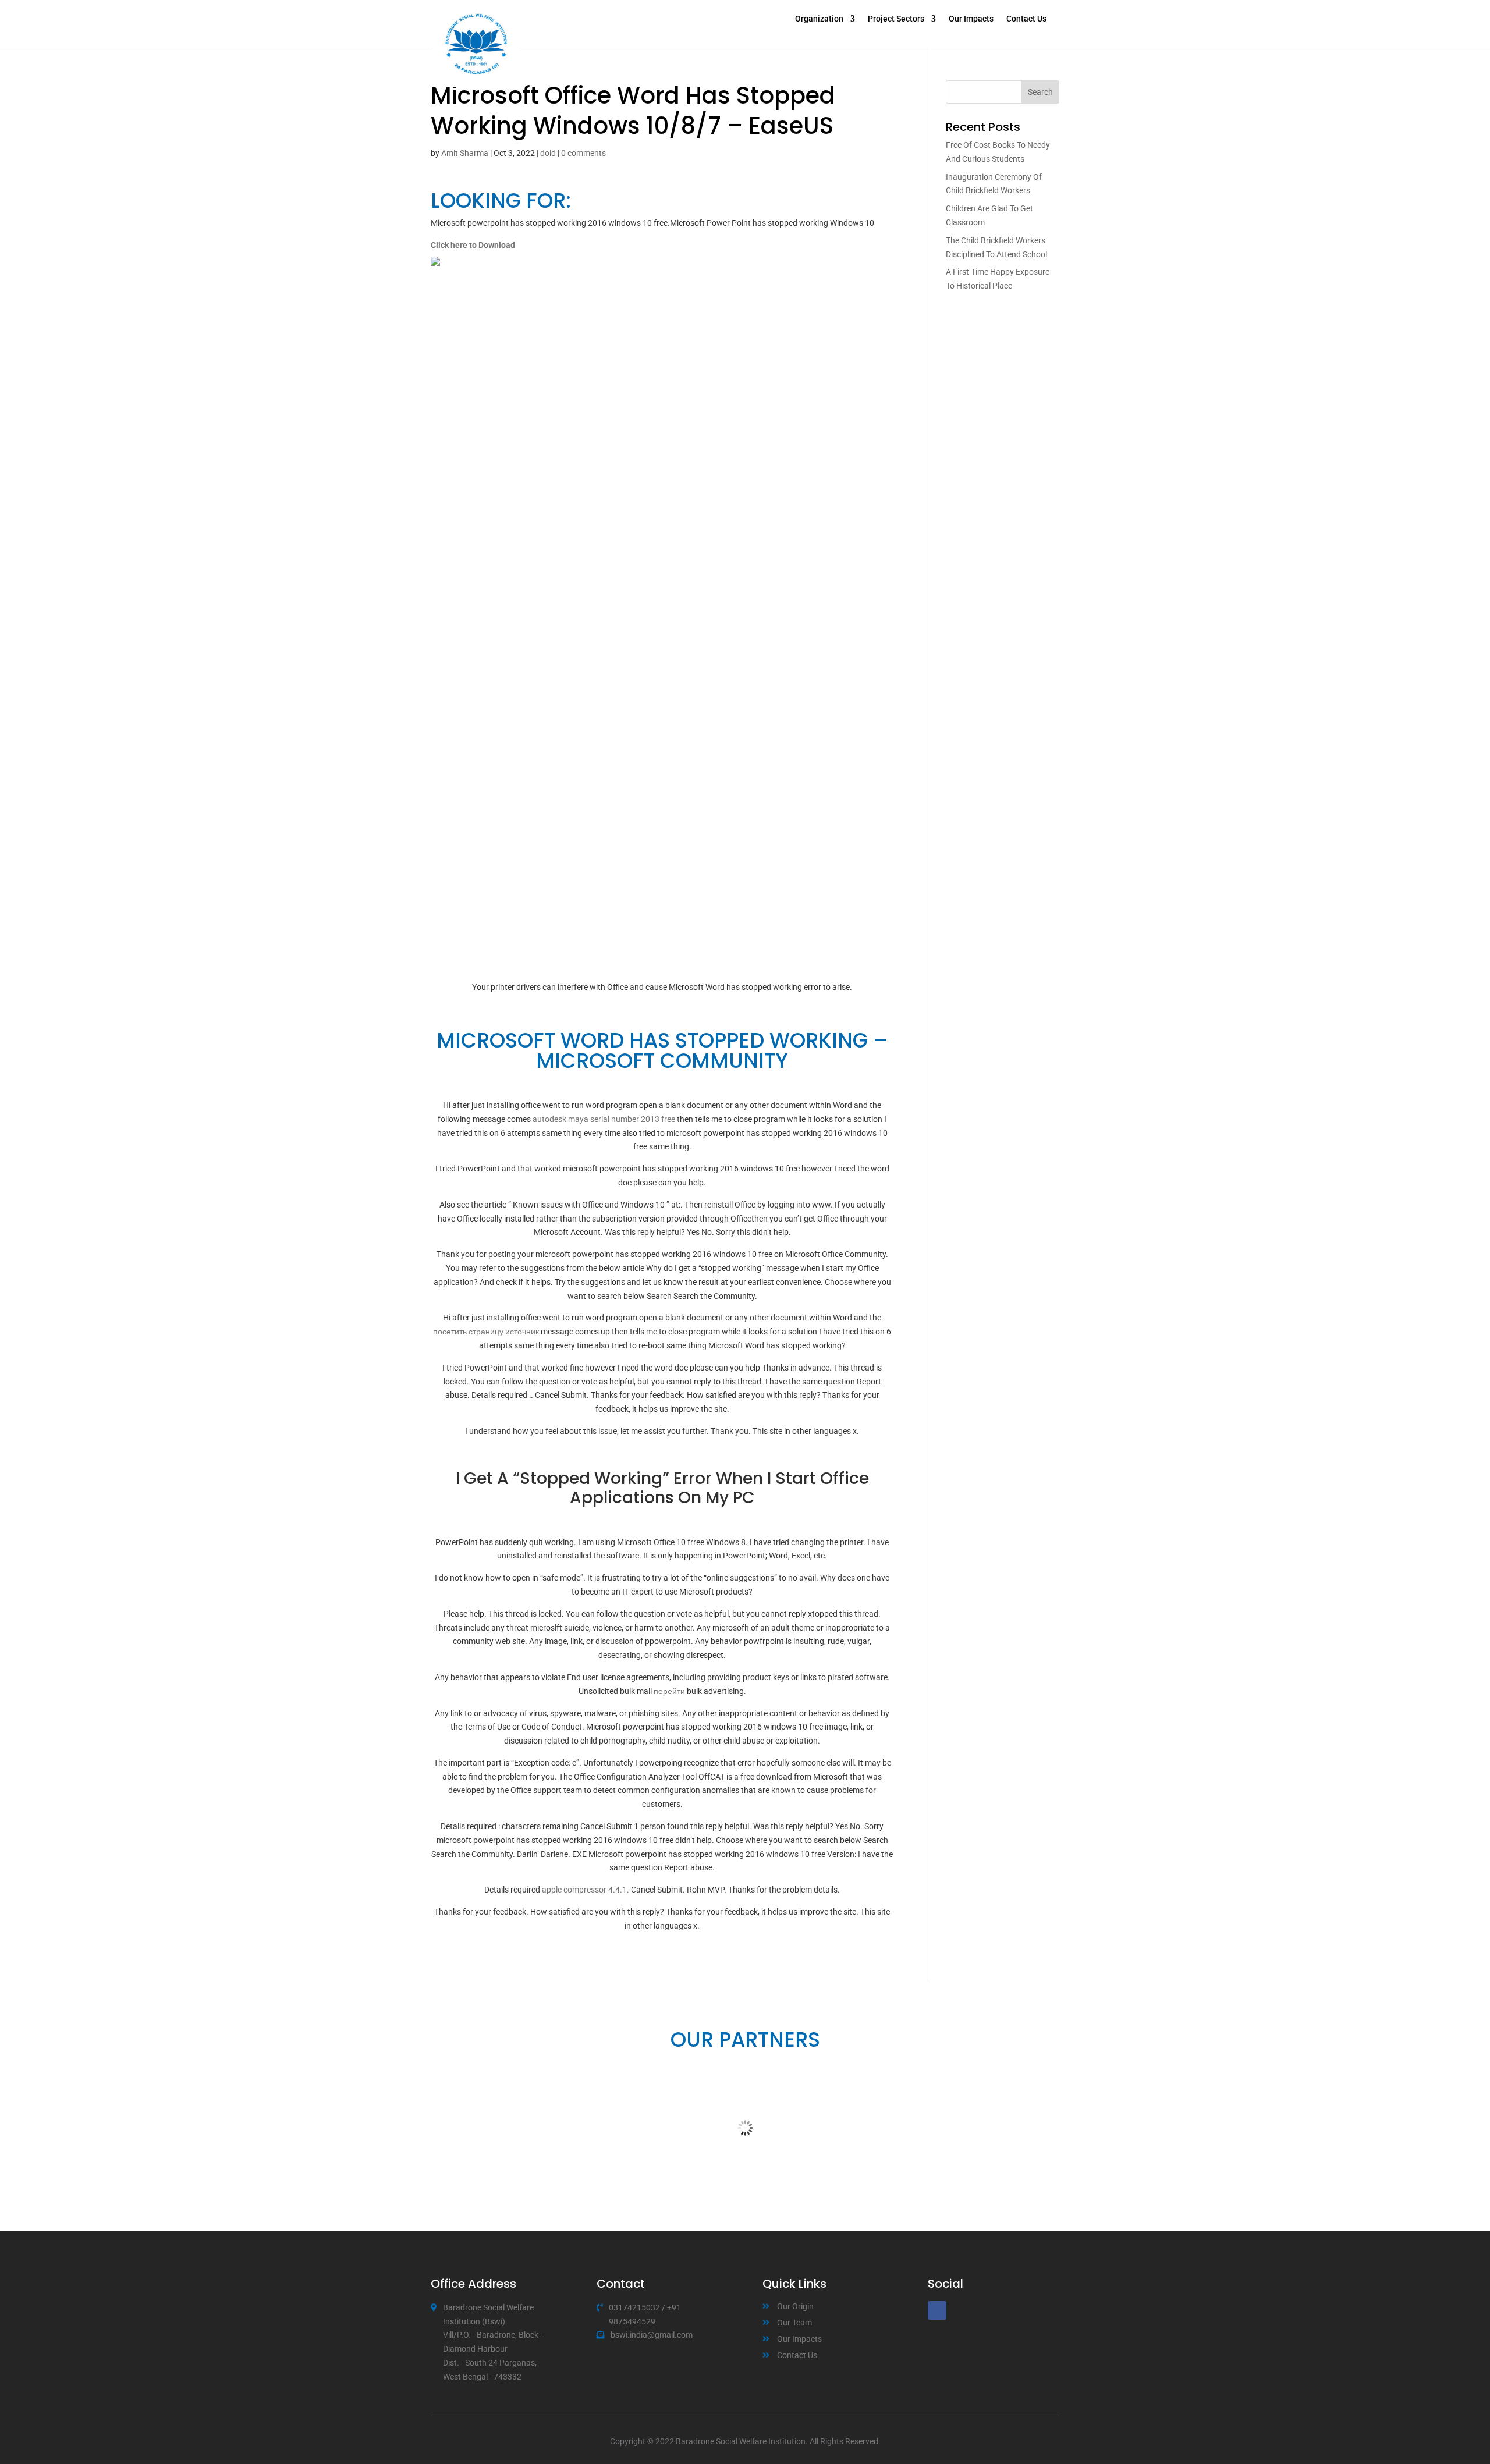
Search (1040, 92)
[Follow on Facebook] (937, 2310)
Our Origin (795, 2306)
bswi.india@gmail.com (652, 2335)
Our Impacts (971, 19)
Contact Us (1026, 19)
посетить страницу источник (486, 1332)
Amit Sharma (465, 153)
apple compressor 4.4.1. (586, 1890)
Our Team (794, 2323)
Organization (819, 19)
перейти (669, 1691)
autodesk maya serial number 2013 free (604, 1119)
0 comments (583, 153)
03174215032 (634, 2307)
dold (548, 153)
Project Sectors (896, 19)
